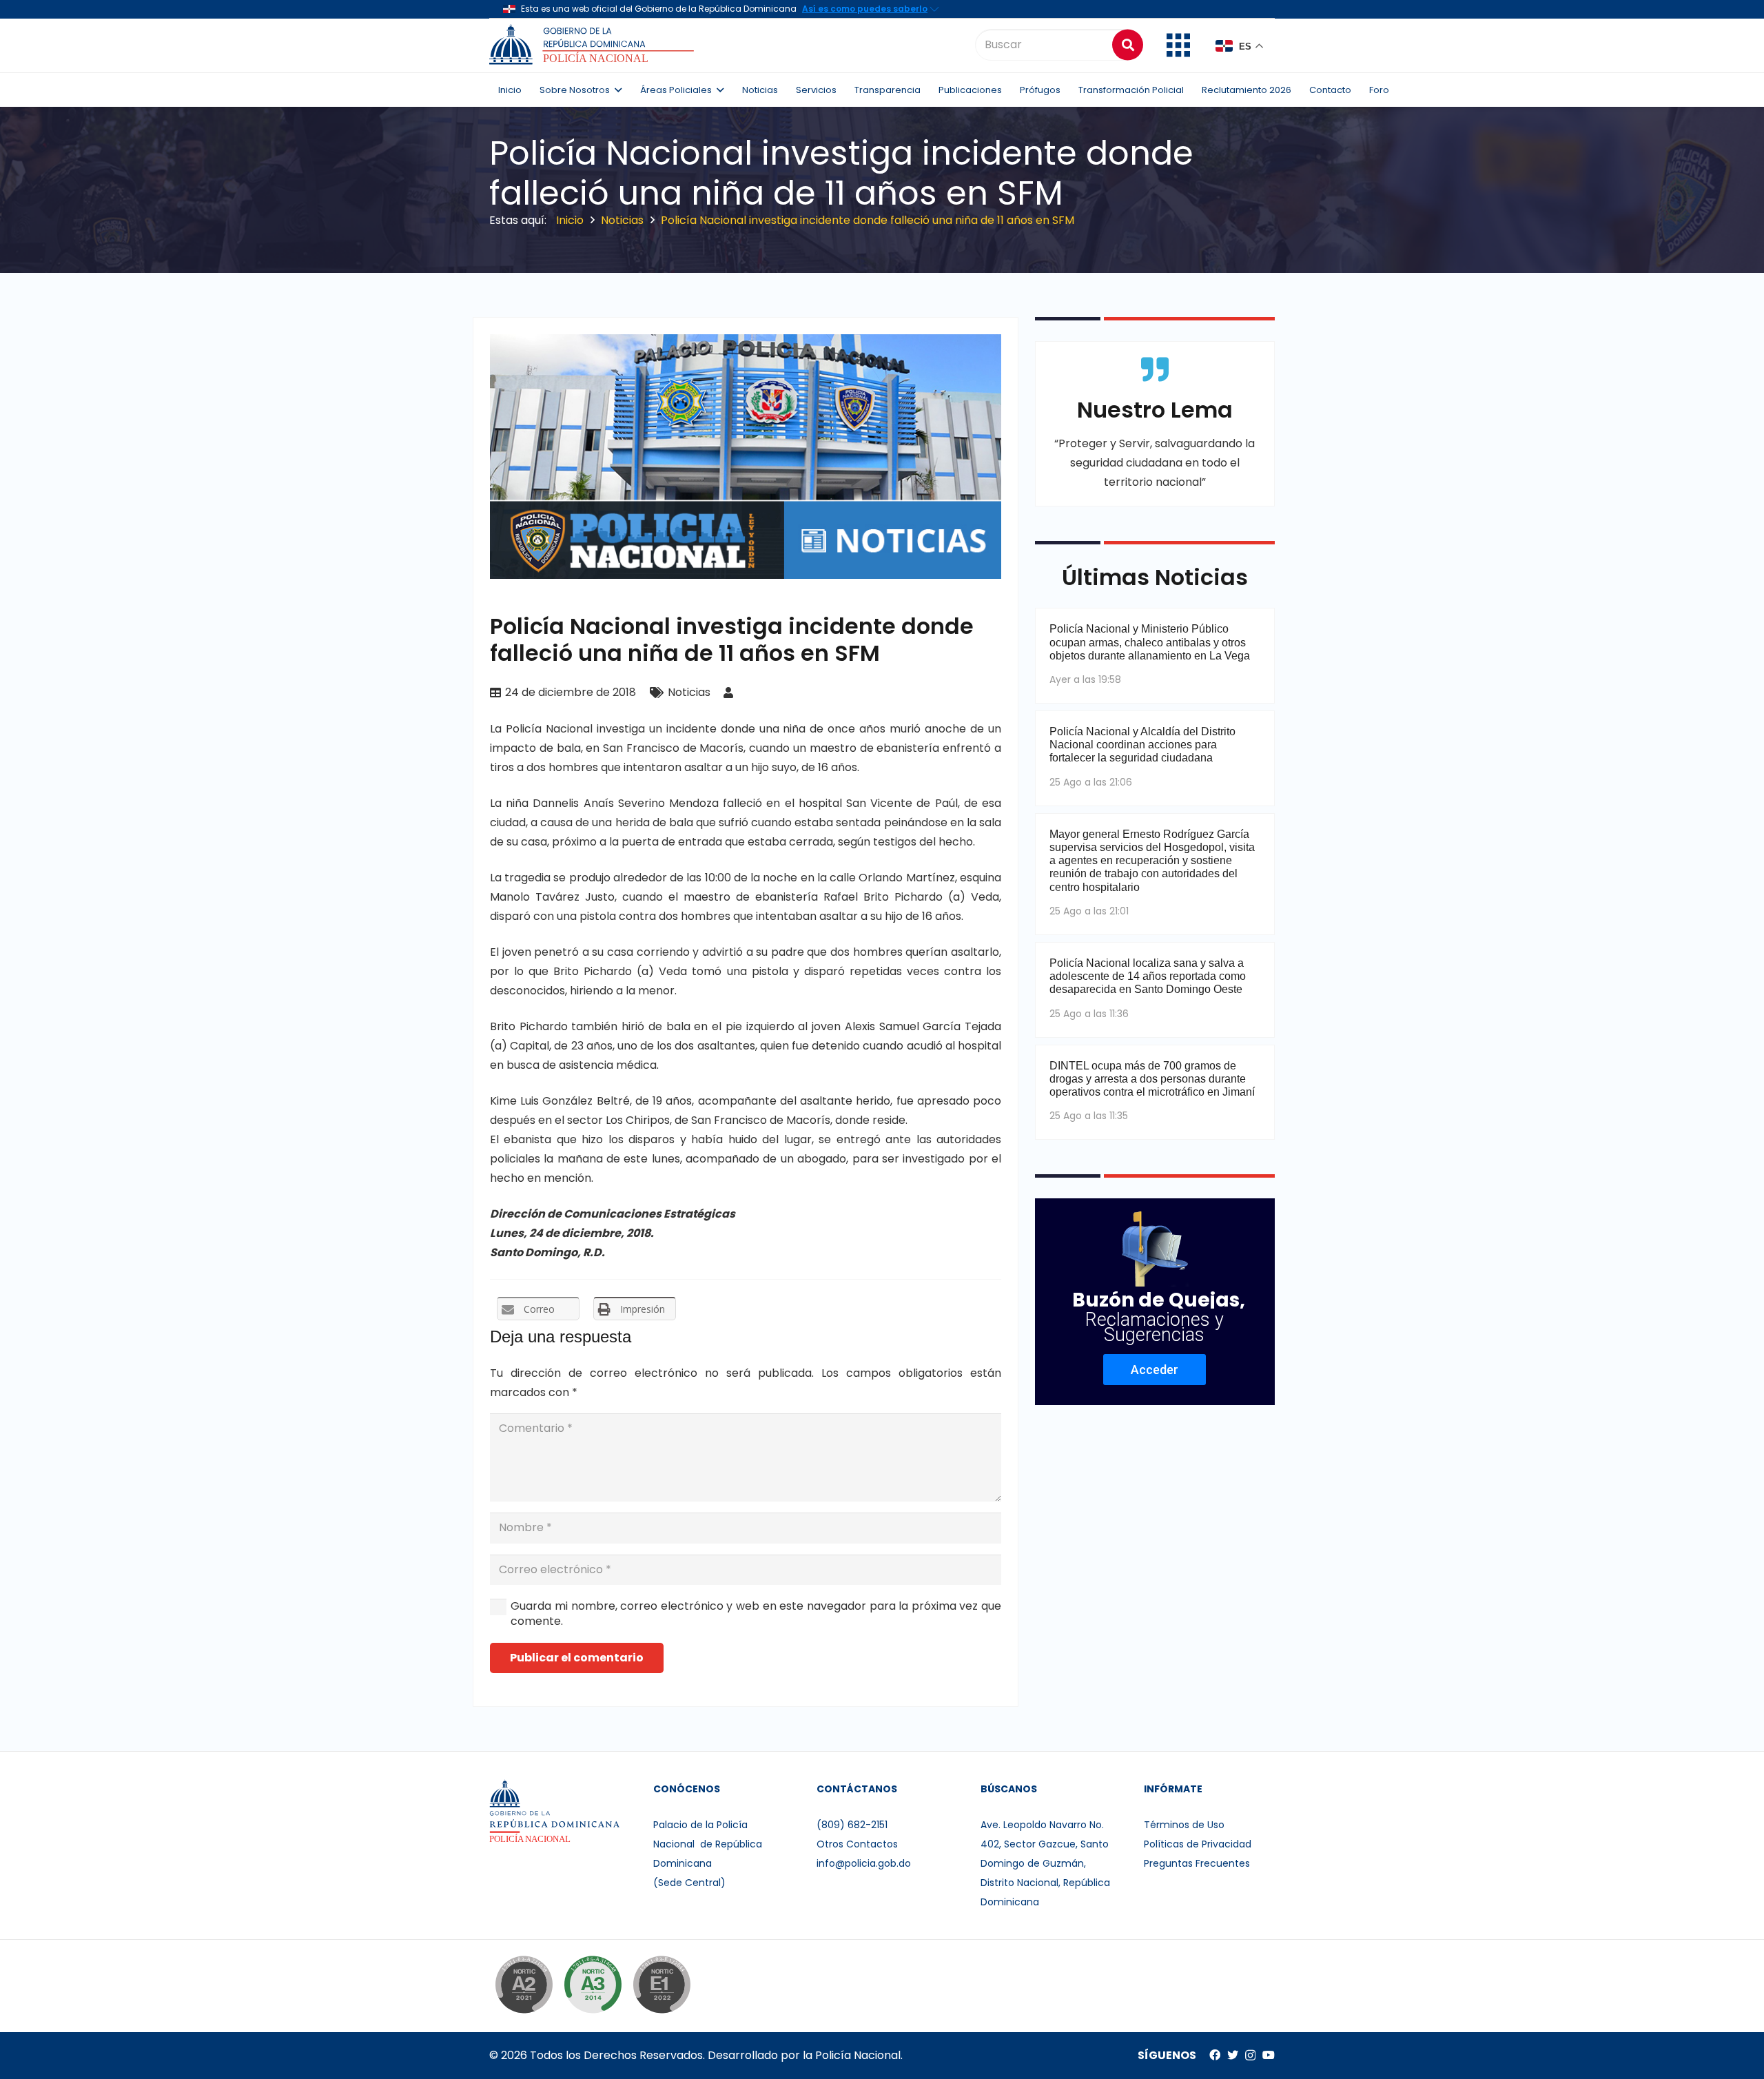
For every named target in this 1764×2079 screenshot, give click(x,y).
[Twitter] (1233, 2055)
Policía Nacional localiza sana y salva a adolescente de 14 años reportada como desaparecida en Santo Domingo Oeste (1148, 976)
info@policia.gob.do (864, 1863)
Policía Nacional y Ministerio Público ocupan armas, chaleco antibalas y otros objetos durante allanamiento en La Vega (1150, 642)
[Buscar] (1128, 44)
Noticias (689, 692)
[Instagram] (1250, 2056)
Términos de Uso (1184, 1825)
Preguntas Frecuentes (1197, 1863)
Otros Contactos (857, 1844)
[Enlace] (594, 45)
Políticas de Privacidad (1198, 1844)
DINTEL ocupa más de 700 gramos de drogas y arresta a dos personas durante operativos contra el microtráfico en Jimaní (1152, 1079)
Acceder (1155, 1370)
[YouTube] (1269, 2055)
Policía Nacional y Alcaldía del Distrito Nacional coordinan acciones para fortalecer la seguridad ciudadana (1142, 745)
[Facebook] (1215, 2055)
